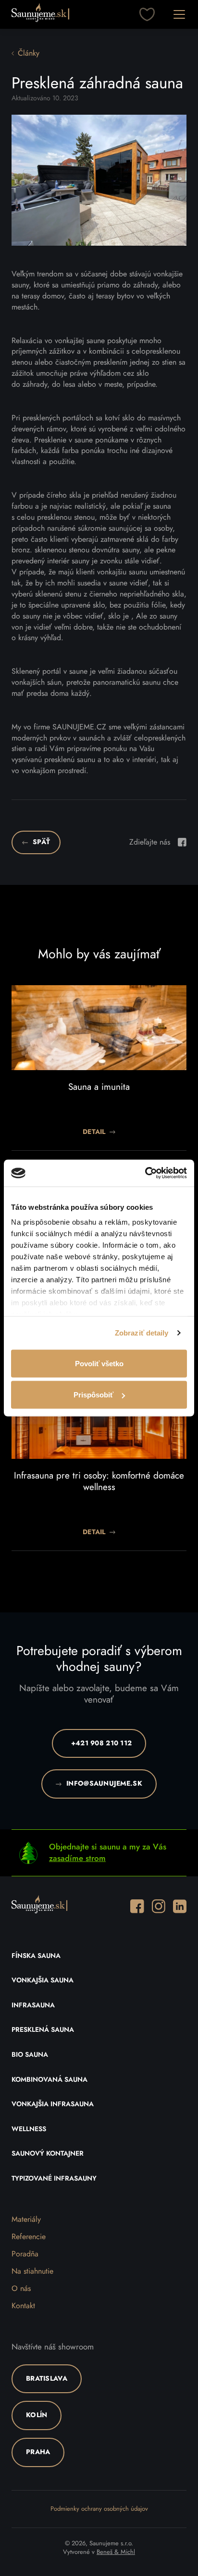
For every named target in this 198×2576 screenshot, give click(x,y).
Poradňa (25, 2254)
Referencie (29, 2237)
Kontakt (23, 2306)
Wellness (29, 2129)
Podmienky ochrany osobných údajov (99, 2509)
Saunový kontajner (48, 2154)
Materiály (26, 2219)
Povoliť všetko (99, 1363)
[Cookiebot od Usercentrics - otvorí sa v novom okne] (145, 1173)
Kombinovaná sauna (49, 2080)
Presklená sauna (43, 2030)
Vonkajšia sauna (43, 1980)
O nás (21, 2289)
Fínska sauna (36, 1956)
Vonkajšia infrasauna (53, 2104)
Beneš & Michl (116, 2552)
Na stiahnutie (32, 2271)
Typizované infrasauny (54, 2179)
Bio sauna (30, 2055)
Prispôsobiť (93, 1395)
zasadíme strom (77, 1858)
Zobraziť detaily (142, 1333)
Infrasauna (33, 2005)
